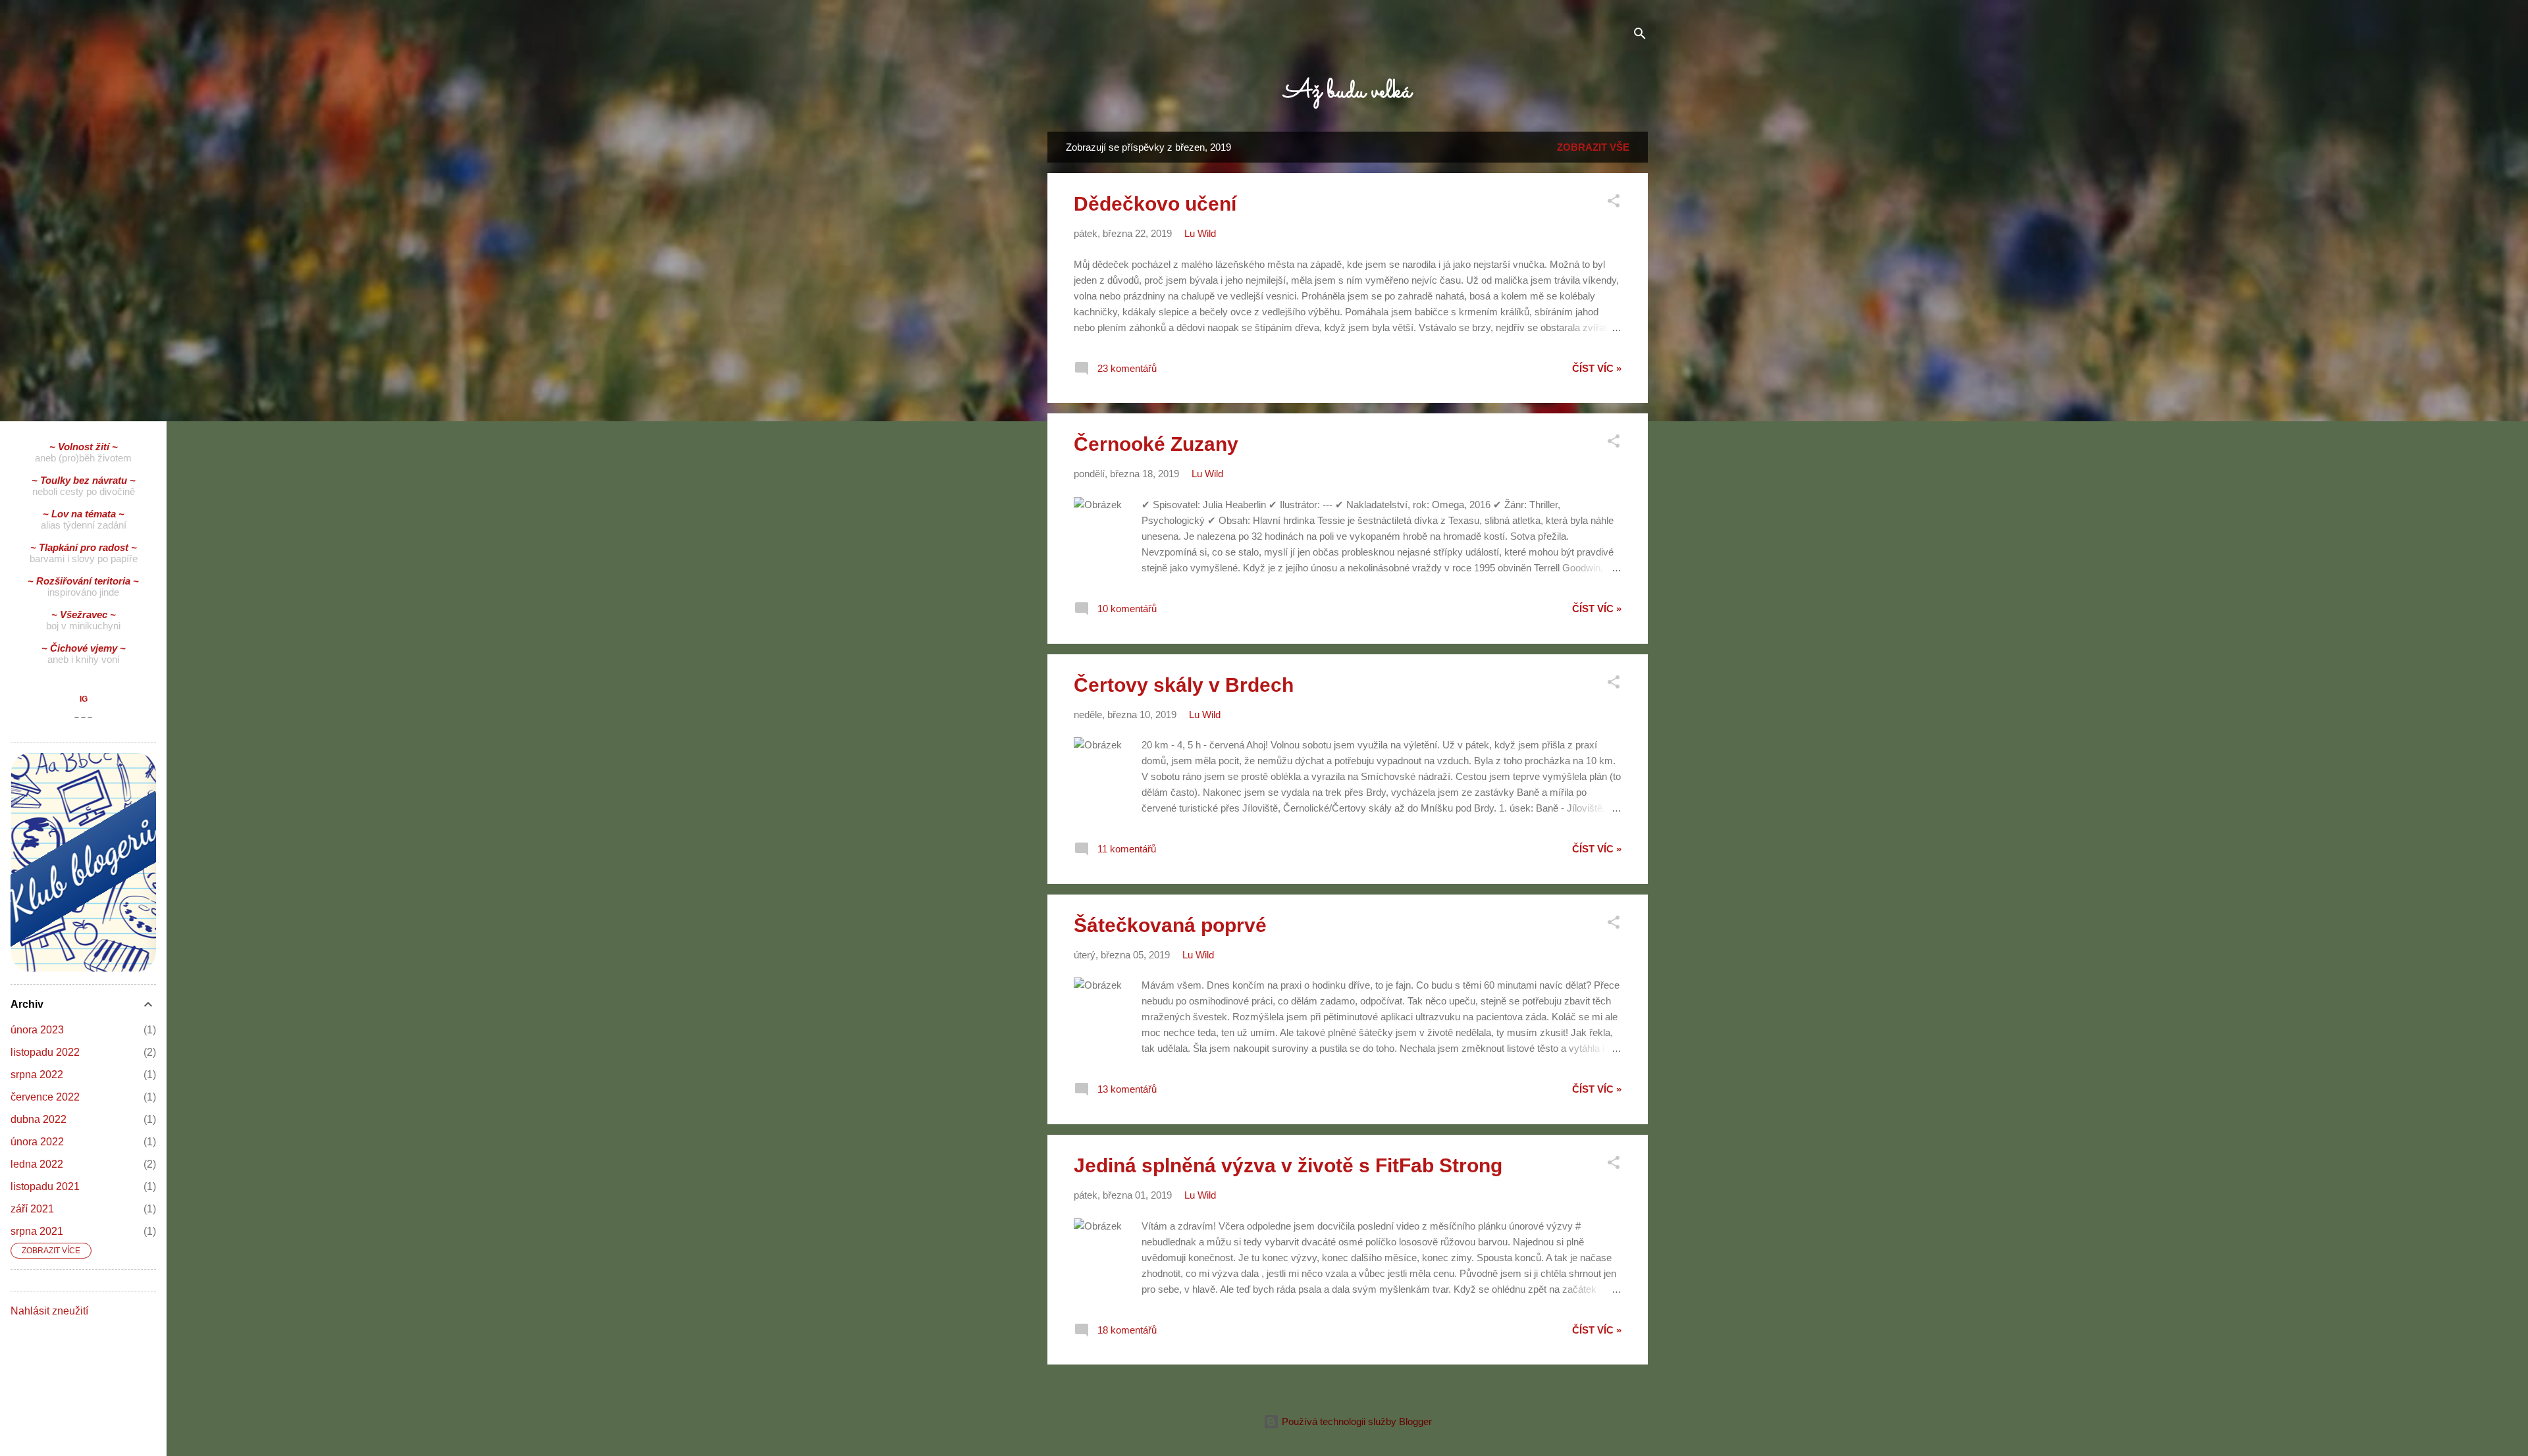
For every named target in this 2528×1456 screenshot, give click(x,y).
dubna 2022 (39, 1119)
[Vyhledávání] (1640, 36)
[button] (1614, 203)
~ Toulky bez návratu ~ (84, 480)
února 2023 (37, 1030)
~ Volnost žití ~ (84, 447)
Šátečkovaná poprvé (1170, 925)
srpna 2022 (37, 1075)
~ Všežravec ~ (84, 614)
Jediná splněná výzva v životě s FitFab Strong (1288, 1165)
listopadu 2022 (45, 1052)
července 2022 (45, 1097)
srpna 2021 (37, 1231)
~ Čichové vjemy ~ (84, 648)
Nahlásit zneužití (49, 1311)
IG (84, 699)
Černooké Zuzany (1156, 444)
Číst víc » (1597, 368)
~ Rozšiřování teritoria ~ (83, 581)
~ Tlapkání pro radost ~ (84, 547)
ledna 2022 (37, 1164)
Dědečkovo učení (1155, 204)
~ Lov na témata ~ (84, 514)
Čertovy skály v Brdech (1184, 685)
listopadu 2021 (45, 1186)
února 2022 (37, 1142)
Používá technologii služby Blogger (1356, 1421)
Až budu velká (1348, 91)
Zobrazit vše (1593, 147)
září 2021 (32, 1209)
